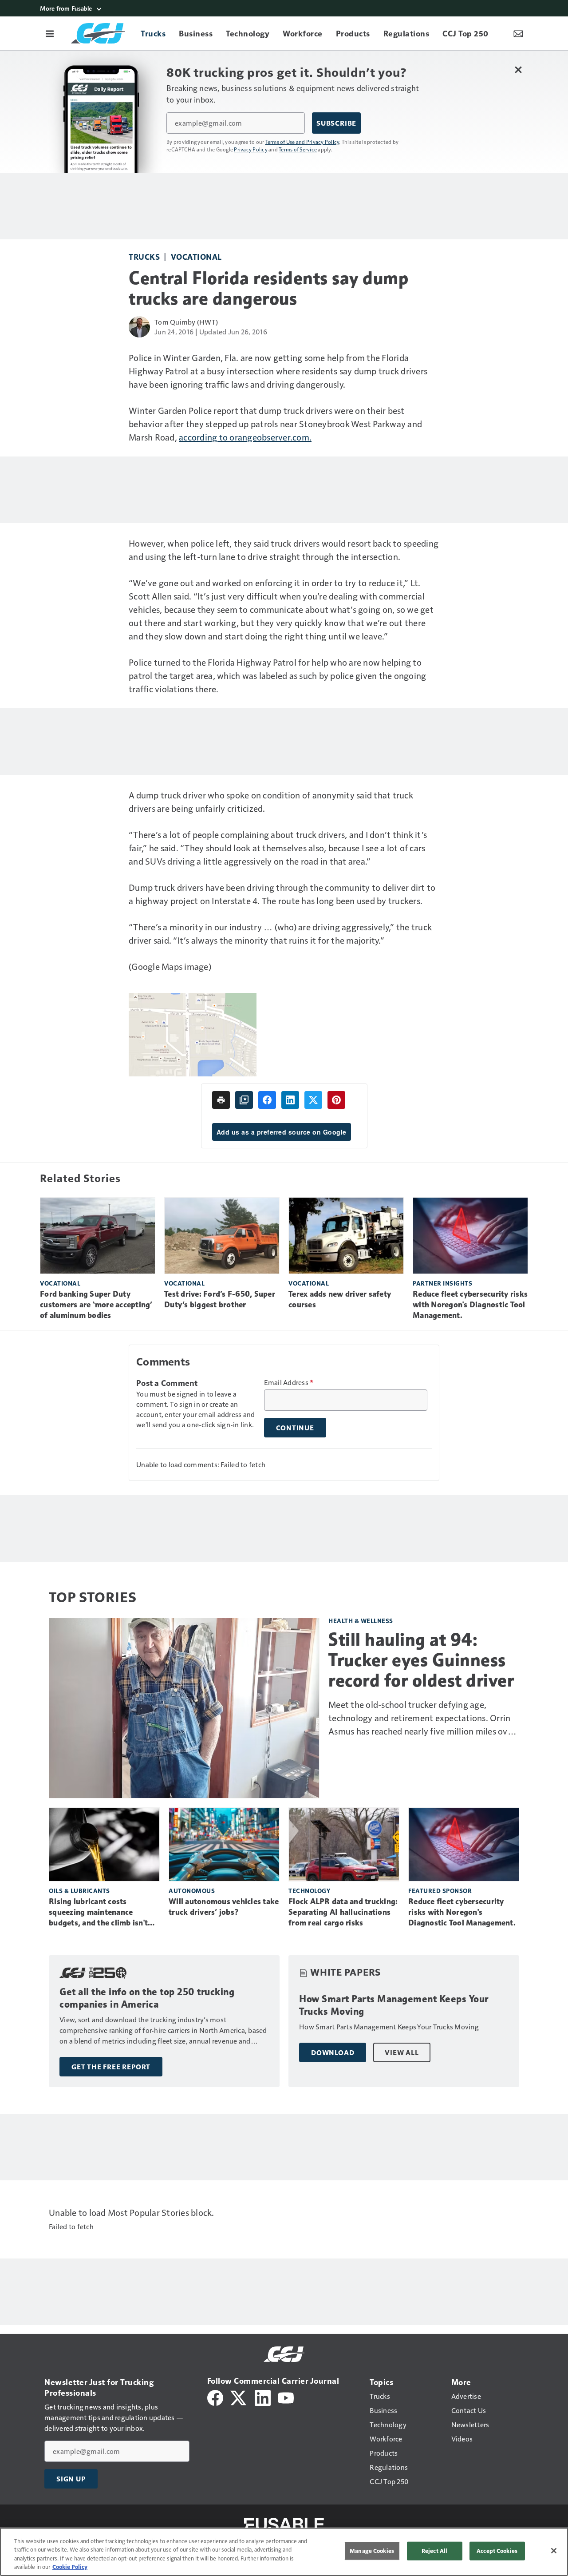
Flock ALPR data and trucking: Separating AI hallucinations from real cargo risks (343, 1912)
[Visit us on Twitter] (239, 2397)
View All (402, 2052)
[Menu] (50, 33)
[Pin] (336, 1100)
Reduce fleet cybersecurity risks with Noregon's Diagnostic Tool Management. (470, 1305)
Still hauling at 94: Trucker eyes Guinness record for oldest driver (421, 1660)
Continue (295, 1428)
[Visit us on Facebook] (215, 2397)
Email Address (289, 1382)
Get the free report (111, 2067)
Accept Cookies (497, 2551)
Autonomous (192, 1891)
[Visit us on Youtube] (286, 2397)
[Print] (221, 1100)
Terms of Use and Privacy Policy (302, 142)
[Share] (267, 1100)
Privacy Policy (251, 149)
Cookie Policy (70, 2567)
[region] (284, 2552)
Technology (309, 1891)
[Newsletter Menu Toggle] (518, 33)
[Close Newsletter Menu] (518, 69)
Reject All (434, 2551)
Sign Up (71, 2479)
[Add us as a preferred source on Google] (244, 1100)
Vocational (196, 256)
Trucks (144, 256)
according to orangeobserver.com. (245, 437)
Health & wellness (361, 1621)
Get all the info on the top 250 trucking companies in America (147, 1998)
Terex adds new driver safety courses (340, 1299)
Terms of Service (298, 149)
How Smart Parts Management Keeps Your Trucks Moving (394, 2005)
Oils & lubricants (79, 1891)
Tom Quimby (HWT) (186, 322)
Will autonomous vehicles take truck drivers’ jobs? (224, 1907)
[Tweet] (313, 1100)
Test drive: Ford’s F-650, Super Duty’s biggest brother (220, 1299)
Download (333, 2052)
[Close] (554, 2551)
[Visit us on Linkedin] (263, 2397)
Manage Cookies (372, 2551)
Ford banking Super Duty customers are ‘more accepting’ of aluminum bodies (96, 1305)
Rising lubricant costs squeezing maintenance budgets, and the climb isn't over (98, 1913)
